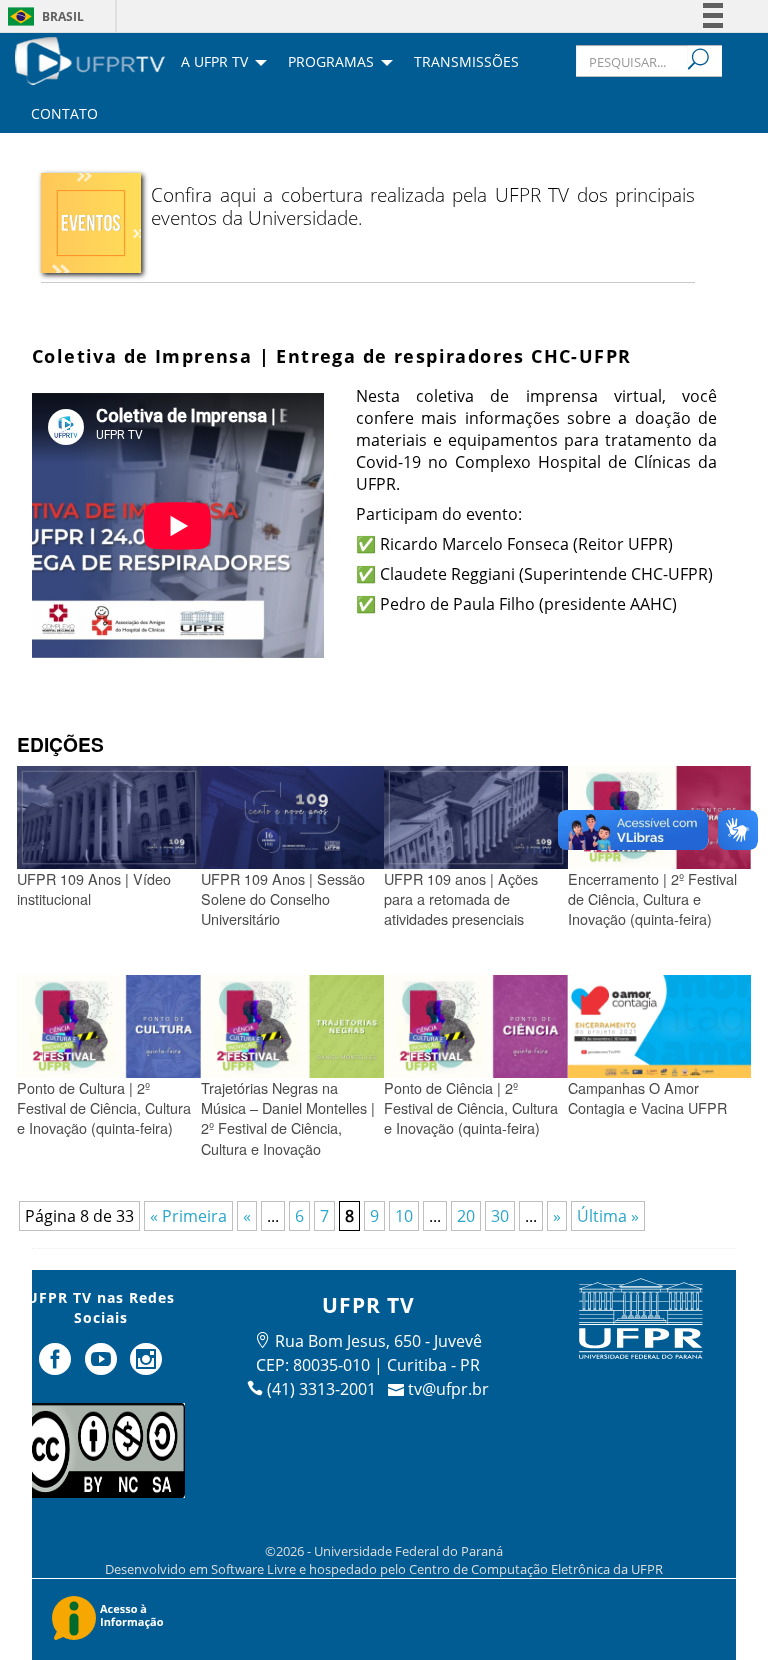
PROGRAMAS (331, 63)
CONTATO (64, 115)
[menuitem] (90, 59)
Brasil (63, 16)
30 (500, 1216)
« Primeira (188, 1216)
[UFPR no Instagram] (147, 1367)
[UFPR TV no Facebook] (57, 1367)
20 (466, 1216)
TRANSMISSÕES (466, 63)
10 (404, 1216)
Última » (608, 1216)
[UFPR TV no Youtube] (103, 1367)
